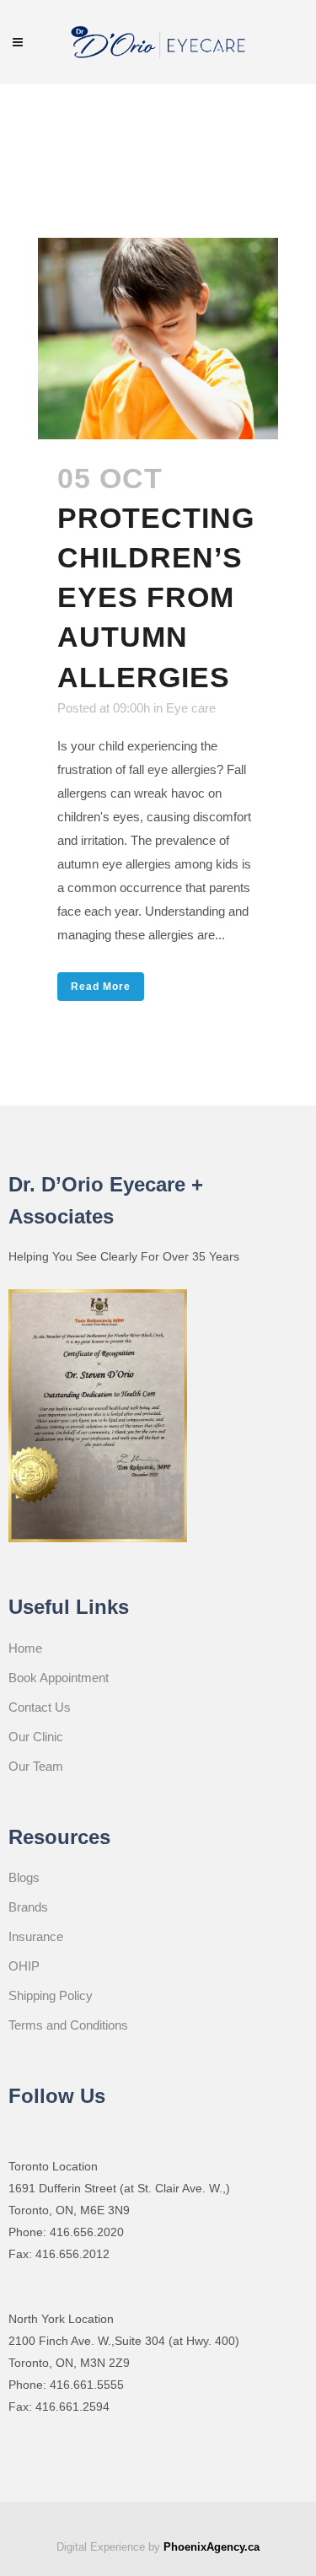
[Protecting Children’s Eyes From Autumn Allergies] (158, 339)
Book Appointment (59, 1678)
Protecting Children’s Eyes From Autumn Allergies (156, 597)
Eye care (191, 708)
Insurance (36, 1936)
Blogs (24, 1877)
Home (25, 1648)
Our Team (36, 1766)
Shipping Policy (51, 1995)
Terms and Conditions (68, 2025)
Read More (101, 987)
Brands (28, 1907)
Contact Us (40, 1707)
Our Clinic (36, 1737)
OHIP (24, 1966)
